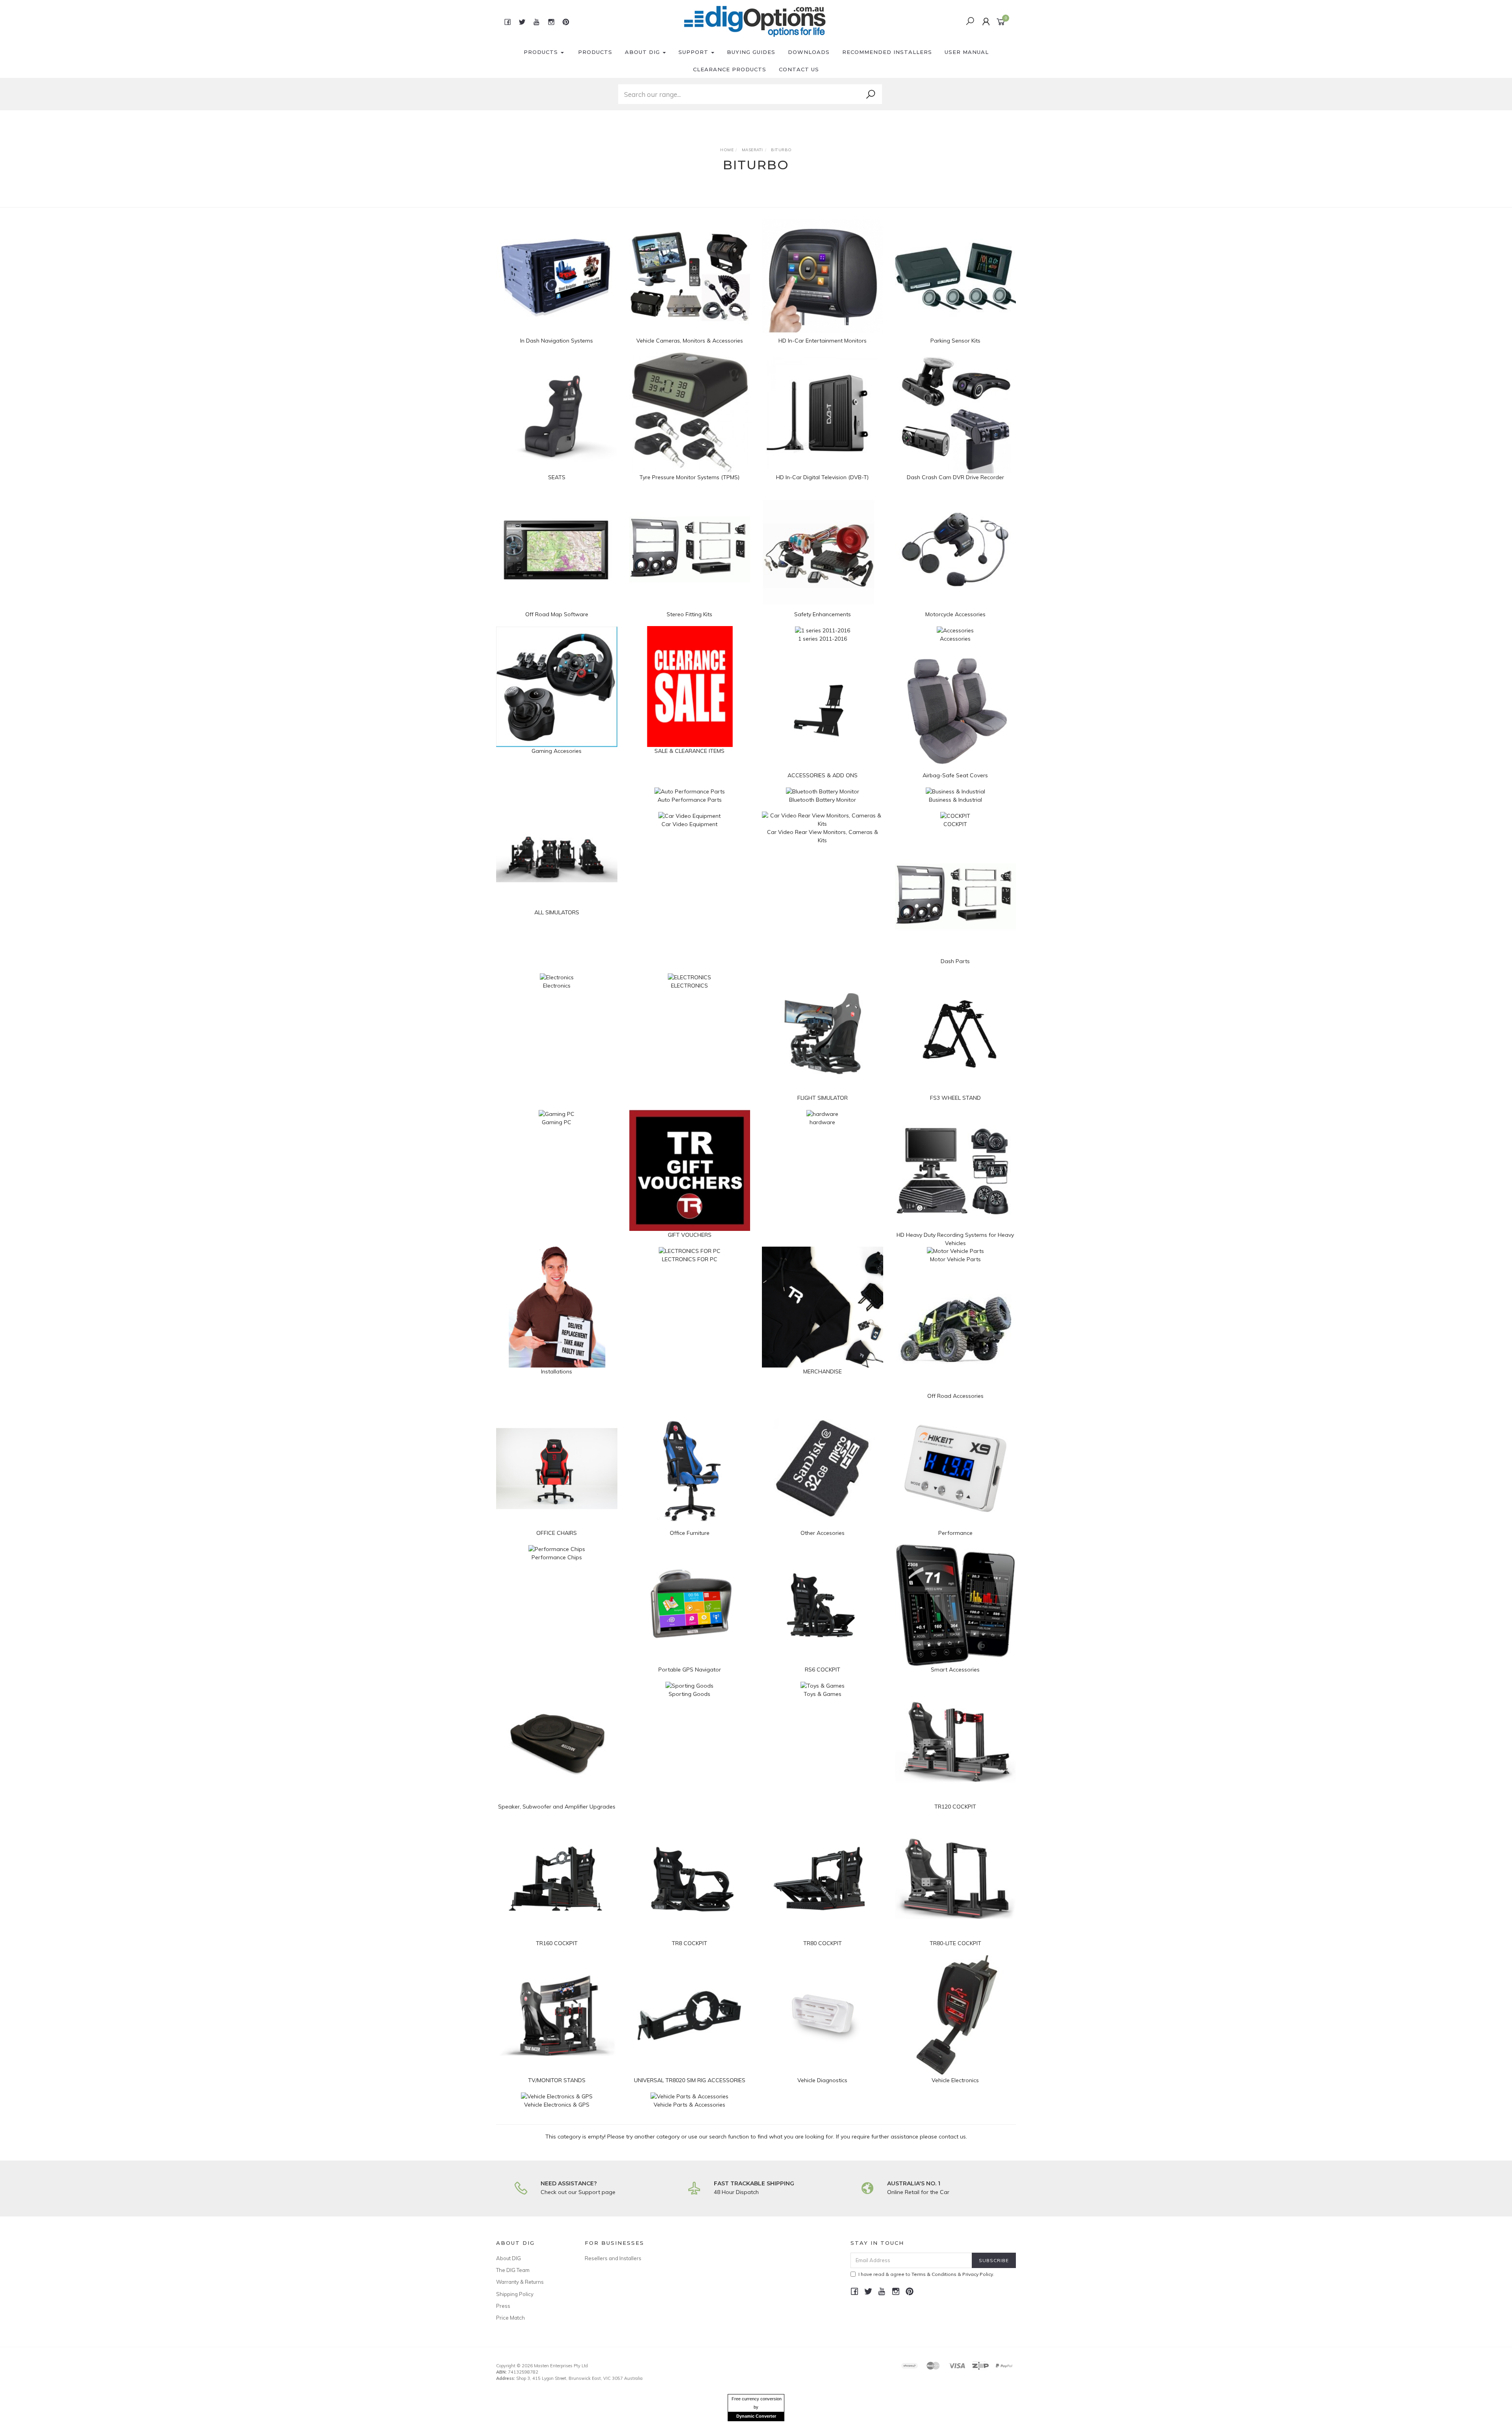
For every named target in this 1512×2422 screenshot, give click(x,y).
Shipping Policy (515, 2294)
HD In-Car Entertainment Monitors (823, 341)
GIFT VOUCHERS (690, 1235)
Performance (955, 1533)
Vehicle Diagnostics (822, 2080)
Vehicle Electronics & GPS (557, 2105)
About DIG (643, 52)
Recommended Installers (887, 52)
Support (694, 52)
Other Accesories (823, 1533)
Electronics (557, 986)
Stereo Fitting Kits (689, 614)
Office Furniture (690, 1533)
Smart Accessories (955, 1670)
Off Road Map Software (557, 614)
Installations (557, 1371)
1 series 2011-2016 (823, 639)
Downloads (809, 52)
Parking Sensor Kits (955, 341)
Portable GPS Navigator (690, 1670)
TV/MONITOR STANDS (557, 2080)
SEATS (557, 477)
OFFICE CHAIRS (557, 1533)
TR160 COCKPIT (557, 1943)
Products (542, 52)
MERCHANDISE (823, 1371)
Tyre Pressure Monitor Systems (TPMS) (689, 477)
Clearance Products (730, 69)
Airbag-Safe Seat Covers (955, 775)
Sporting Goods (689, 1694)
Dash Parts (955, 961)
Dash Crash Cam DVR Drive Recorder (955, 477)
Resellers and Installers (613, 2258)
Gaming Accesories (557, 751)
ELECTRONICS (689, 986)
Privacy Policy (978, 2274)
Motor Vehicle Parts (955, 1259)
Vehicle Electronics (955, 2080)
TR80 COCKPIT (823, 1943)
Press (503, 2306)
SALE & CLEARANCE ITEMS (689, 751)
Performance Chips (557, 1557)
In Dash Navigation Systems (557, 341)
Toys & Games (823, 1694)
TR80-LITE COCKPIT (955, 1943)
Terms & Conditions (934, 2274)
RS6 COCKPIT (823, 1670)
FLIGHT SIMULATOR (823, 1098)
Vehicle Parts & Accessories (689, 2105)
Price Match (510, 2318)
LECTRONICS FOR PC (690, 1259)
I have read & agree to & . (926, 2274)
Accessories (955, 639)
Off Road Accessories (955, 1396)
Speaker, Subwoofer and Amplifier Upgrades (557, 1807)
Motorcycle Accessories (955, 614)
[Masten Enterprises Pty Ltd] (755, 21)
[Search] (871, 95)
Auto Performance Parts (690, 800)
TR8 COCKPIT (689, 1943)
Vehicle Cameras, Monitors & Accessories (690, 341)
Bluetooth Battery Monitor (823, 800)
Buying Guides (751, 52)
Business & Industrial (955, 800)
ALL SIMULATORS (557, 912)
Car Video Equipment (689, 824)
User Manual (967, 52)
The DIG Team (513, 2270)
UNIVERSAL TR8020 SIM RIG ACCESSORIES (690, 2080)
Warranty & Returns (520, 2282)
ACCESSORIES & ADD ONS (823, 775)
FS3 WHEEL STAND (955, 1098)
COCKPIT (955, 824)
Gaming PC (557, 1122)
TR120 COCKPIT (955, 1807)
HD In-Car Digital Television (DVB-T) (822, 477)
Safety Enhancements (823, 614)
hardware (822, 1122)
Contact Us (799, 69)
